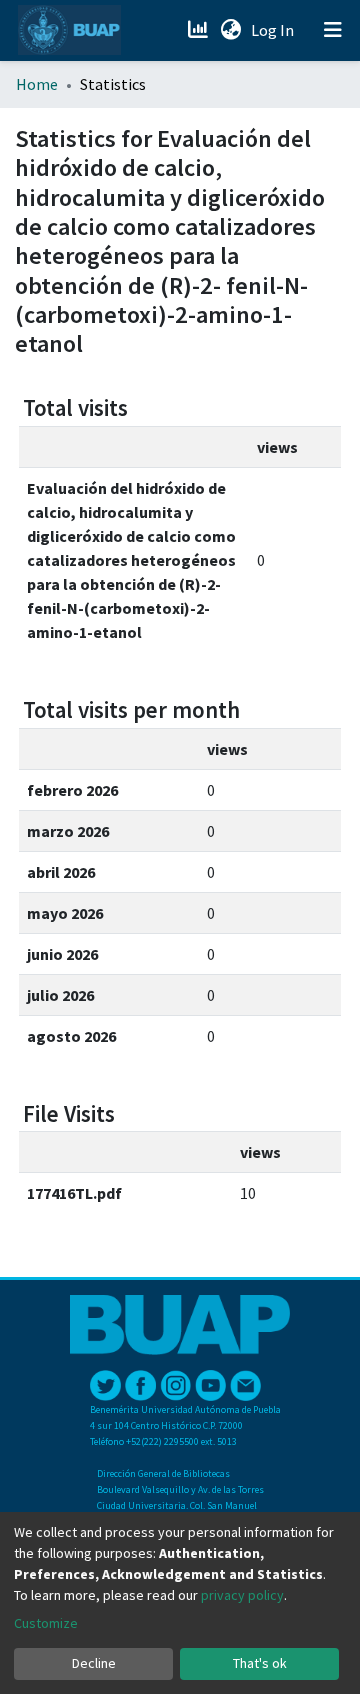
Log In (274, 30)
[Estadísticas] (199, 30)
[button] (230, 30)
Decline (94, 1663)
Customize (46, 1623)
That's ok (260, 1663)
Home (37, 84)
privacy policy (242, 1595)
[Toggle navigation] (333, 30)
